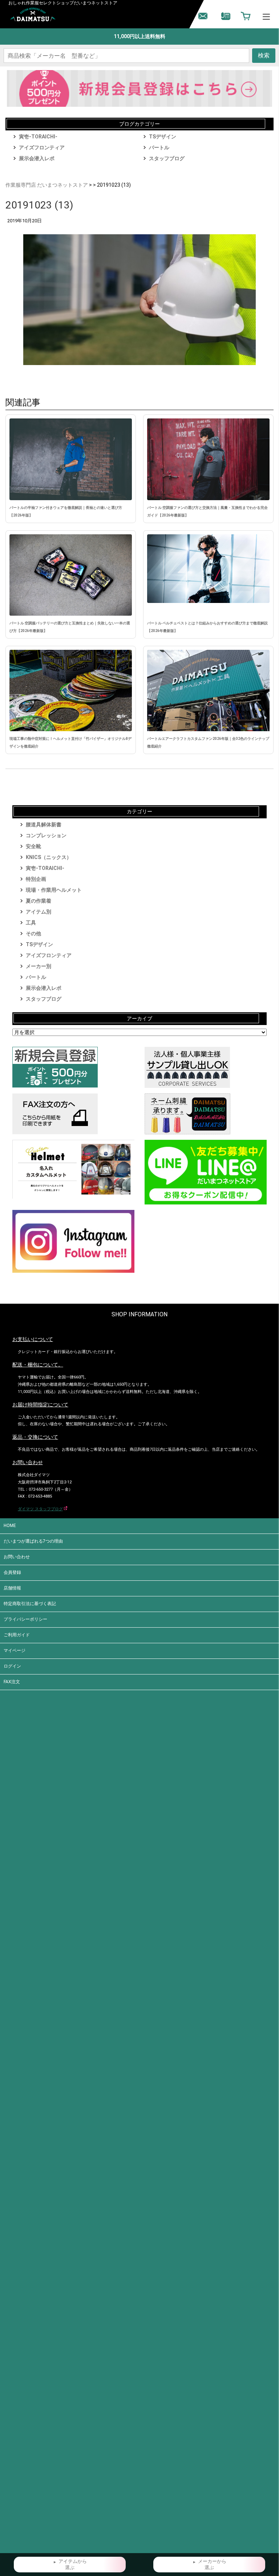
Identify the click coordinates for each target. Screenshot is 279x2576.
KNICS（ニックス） (49, 857)
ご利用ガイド (17, 1635)
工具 (31, 923)
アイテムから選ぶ (73, 2565)
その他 (33, 933)
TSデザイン (163, 137)
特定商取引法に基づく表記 (30, 1604)
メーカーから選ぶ (212, 2565)
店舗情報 (12, 1588)
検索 (264, 55)
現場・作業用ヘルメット (54, 890)
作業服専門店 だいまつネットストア (47, 185)
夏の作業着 (39, 901)
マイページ (15, 1650)
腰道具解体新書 (44, 825)
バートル (159, 147)
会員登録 (12, 1572)
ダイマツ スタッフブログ (40, 1509)
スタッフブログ (167, 158)
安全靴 (33, 846)
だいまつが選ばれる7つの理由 (33, 1541)
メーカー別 (39, 966)
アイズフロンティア (42, 147)
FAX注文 (12, 1682)
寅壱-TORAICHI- (38, 137)
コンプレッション (46, 835)
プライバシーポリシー (25, 1619)
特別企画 (36, 879)
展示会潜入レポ (37, 158)
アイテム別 (39, 912)
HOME (10, 1526)
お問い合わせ (17, 1557)
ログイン (12, 1666)
